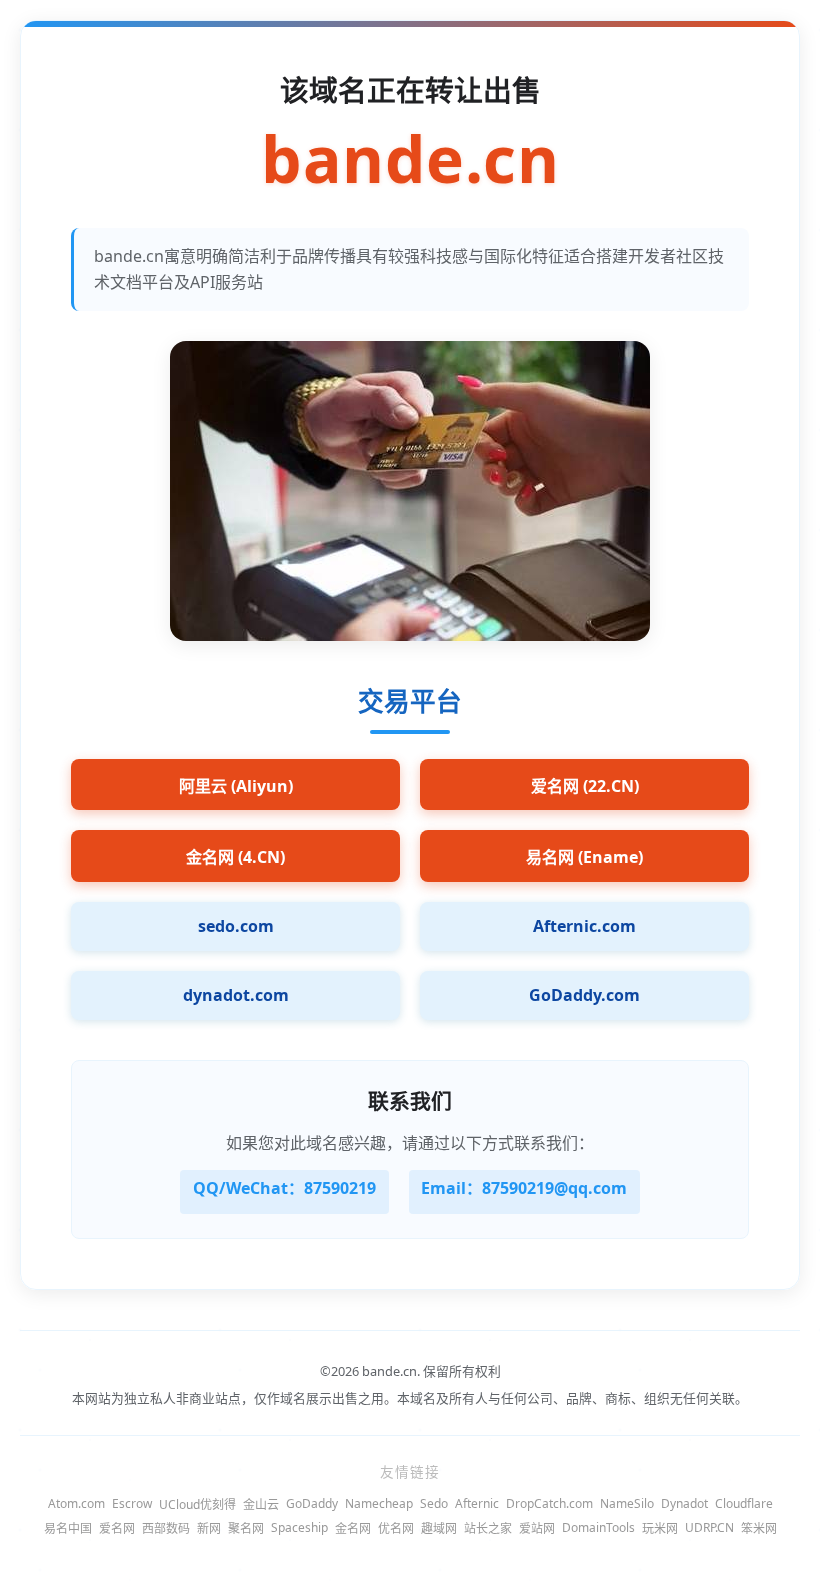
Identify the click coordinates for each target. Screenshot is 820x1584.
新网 (209, 1528)
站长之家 (488, 1528)
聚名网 (246, 1528)
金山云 (261, 1504)
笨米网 (759, 1528)
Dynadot (684, 1503)
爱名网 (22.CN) (585, 786)
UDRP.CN (709, 1527)
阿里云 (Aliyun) (236, 786)
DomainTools (598, 1527)
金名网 (353, 1528)
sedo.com (236, 926)
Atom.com (76, 1503)
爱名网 (117, 1528)
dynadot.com (236, 995)
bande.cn (410, 159)
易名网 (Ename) (584, 857)
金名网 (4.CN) (235, 857)
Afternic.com (584, 926)
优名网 (396, 1528)
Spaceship (299, 1527)
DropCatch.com (549, 1503)
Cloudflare (744, 1503)
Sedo (434, 1503)
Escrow (132, 1503)
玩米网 (660, 1528)
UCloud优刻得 (197, 1504)
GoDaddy (312, 1503)
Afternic (477, 1503)
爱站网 (537, 1528)
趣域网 (439, 1528)
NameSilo (627, 1503)
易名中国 (68, 1528)
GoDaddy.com (584, 995)
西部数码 (166, 1528)
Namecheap (379, 1503)
